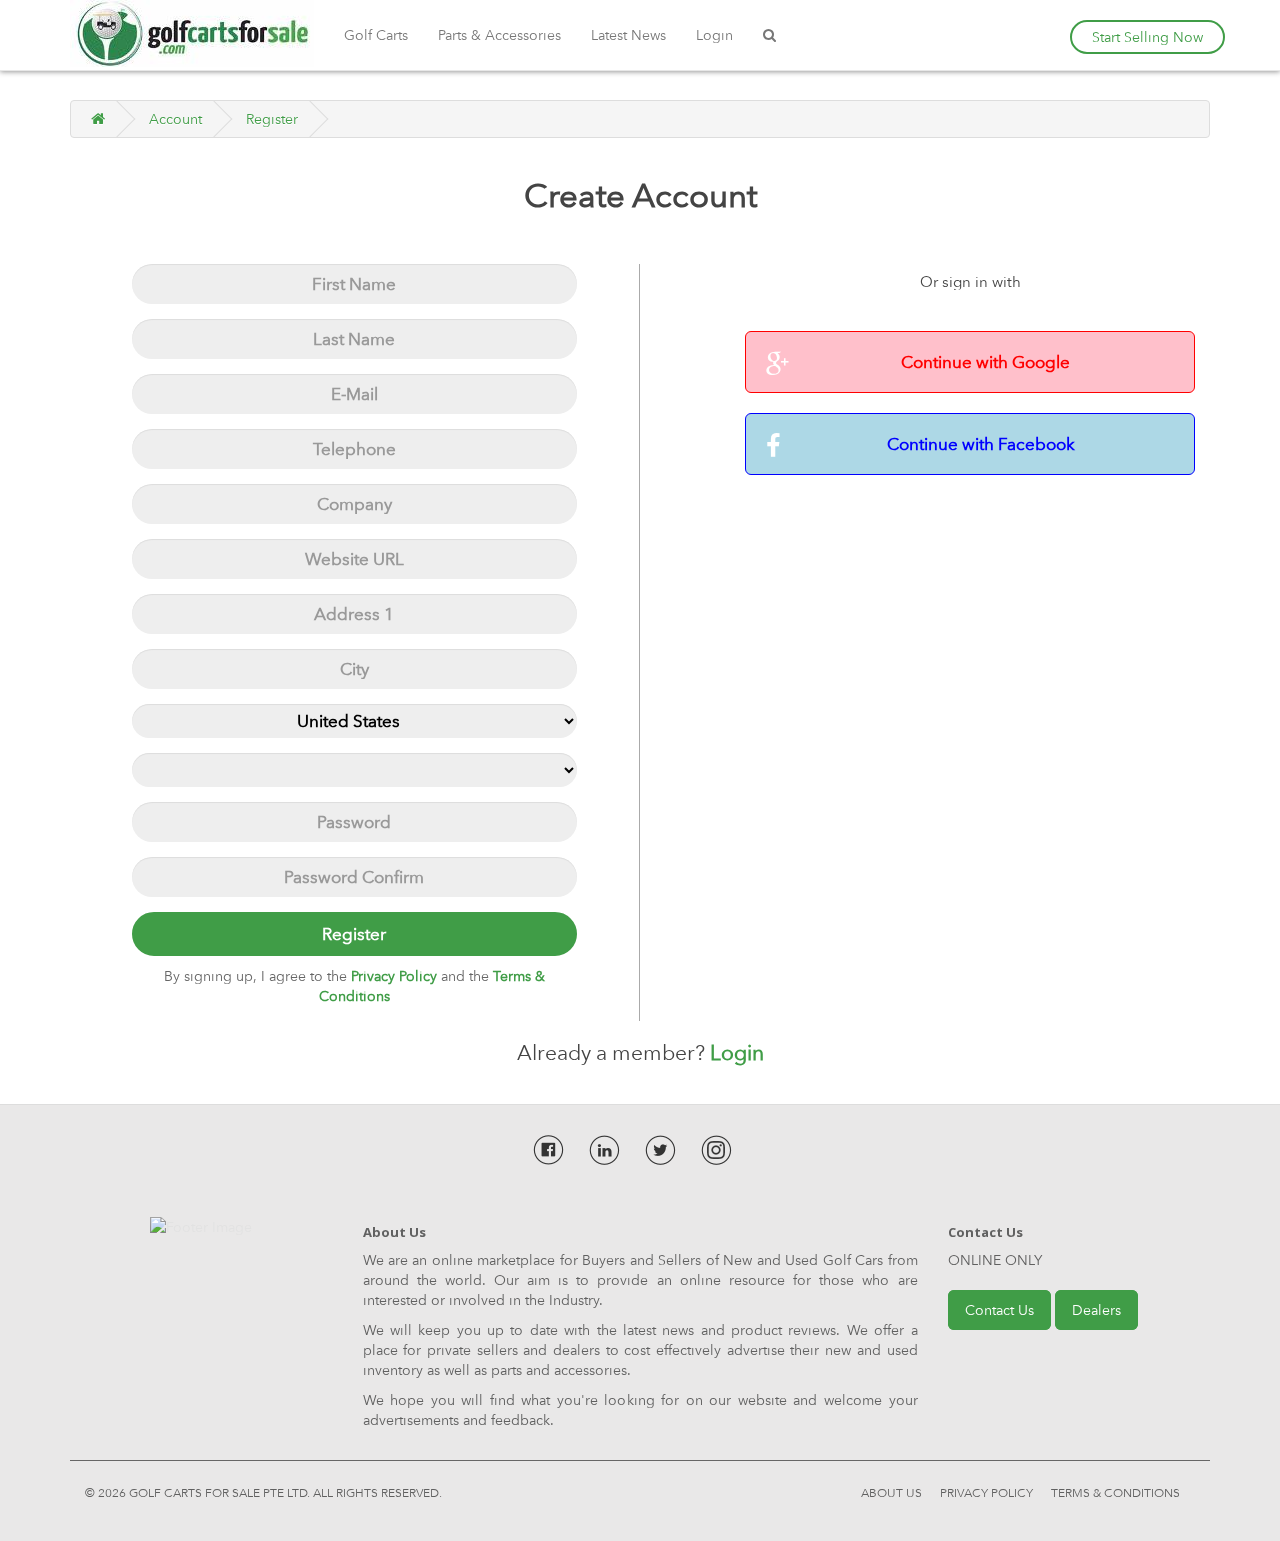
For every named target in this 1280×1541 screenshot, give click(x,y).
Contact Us (999, 1310)
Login (714, 35)
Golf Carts (376, 35)
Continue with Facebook (981, 444)
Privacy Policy (986, 1491)
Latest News (628, 35)
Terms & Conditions (1115, 1491)
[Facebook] (548, 1150)
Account (175, 119)
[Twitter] (660, 1150)
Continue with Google (985, 362)
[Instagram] (716, 1150)
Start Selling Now (1147, 37)
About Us (891, 1491)
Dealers (1096, 1310)
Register (272, 119)
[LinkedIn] (604, 1150)
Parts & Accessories (499, 35)
